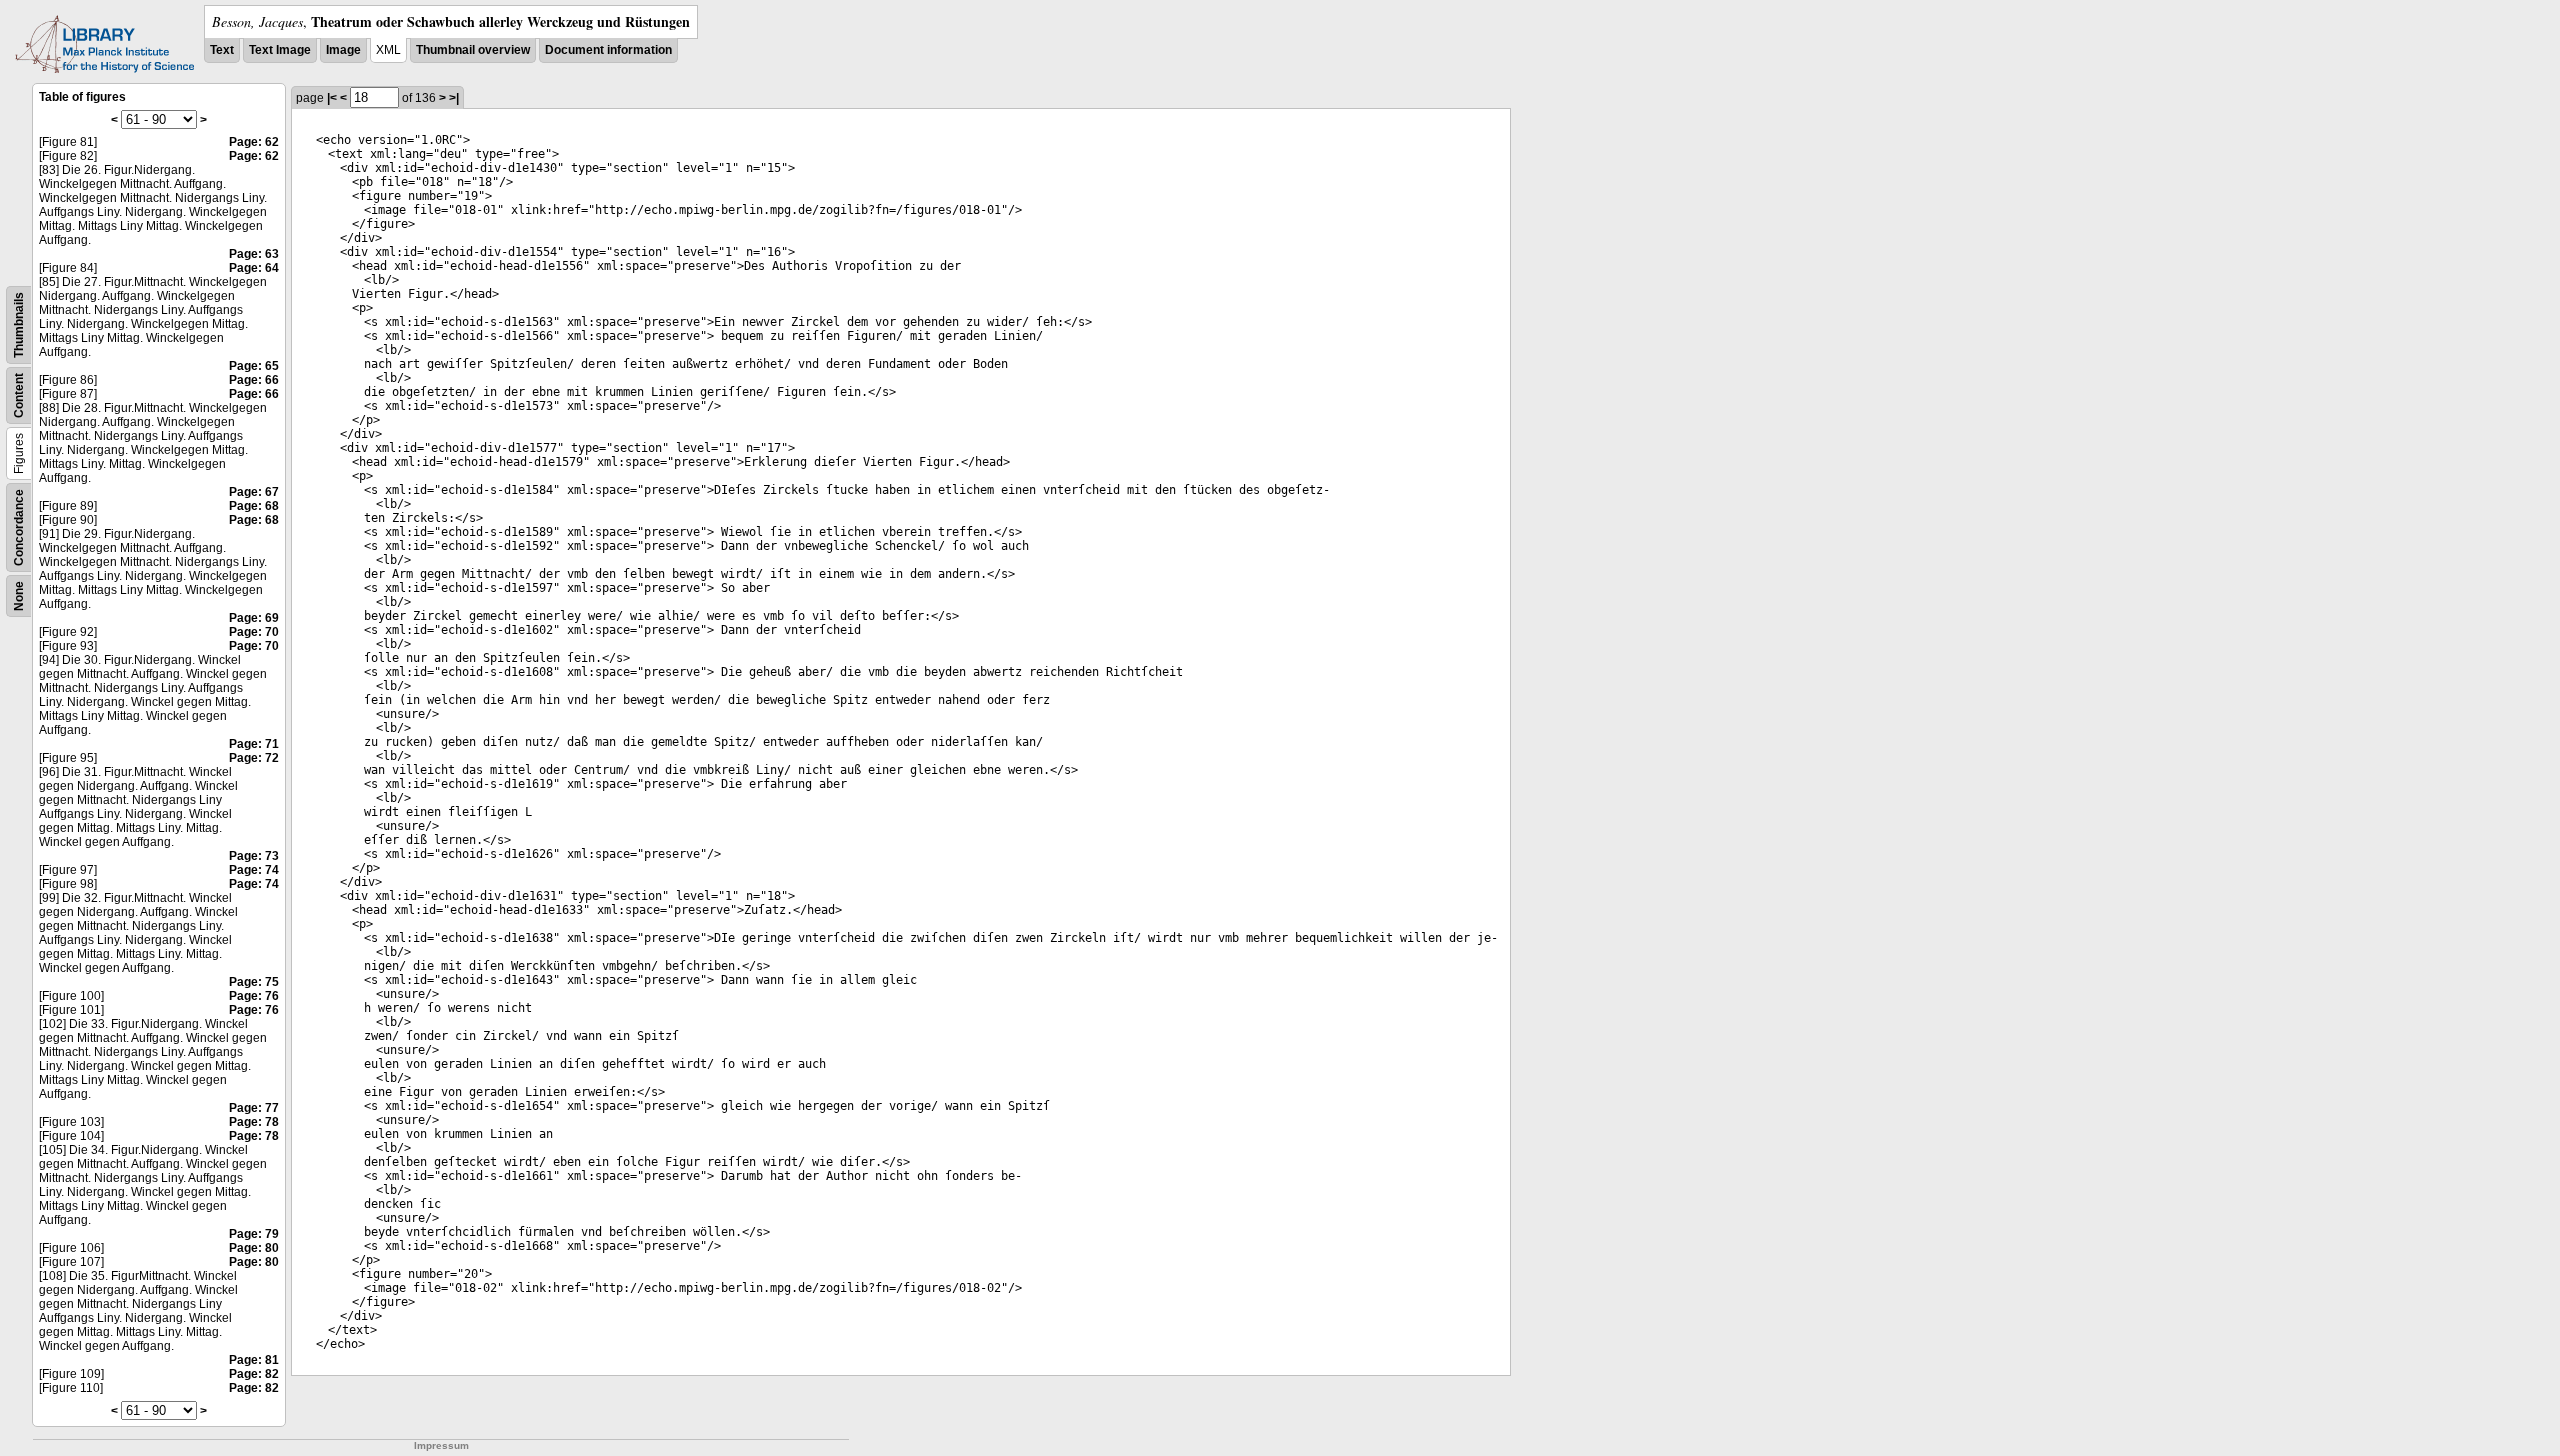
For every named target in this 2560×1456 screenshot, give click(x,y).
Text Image (280, 50)
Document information (608, 50)
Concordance (19, 527)
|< (332, 98)
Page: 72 (254, 758)
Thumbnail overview (473, 50)
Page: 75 (254, 982)
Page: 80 (254, 1248)
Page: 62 (254, 142)
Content (19, 395)
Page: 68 (254, 506)
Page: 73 (254, 856)
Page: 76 (254, 996)
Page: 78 (254, 1122)
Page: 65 (254, 366)
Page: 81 (254, 1360)
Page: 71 (254, 744)
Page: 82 (254, 1374)
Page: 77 (254, 1108)
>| (454, 98)
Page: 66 (254, 380)
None (19, 596)
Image (343, 50)
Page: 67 (254, 492)
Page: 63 (254, 254)
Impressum (441, 1445)
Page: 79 (254, 1234)
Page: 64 (254, 268)
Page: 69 (254, 618)
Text (222, 50)
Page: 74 (254, 870)
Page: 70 (254, 632)
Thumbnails (19, 325)
